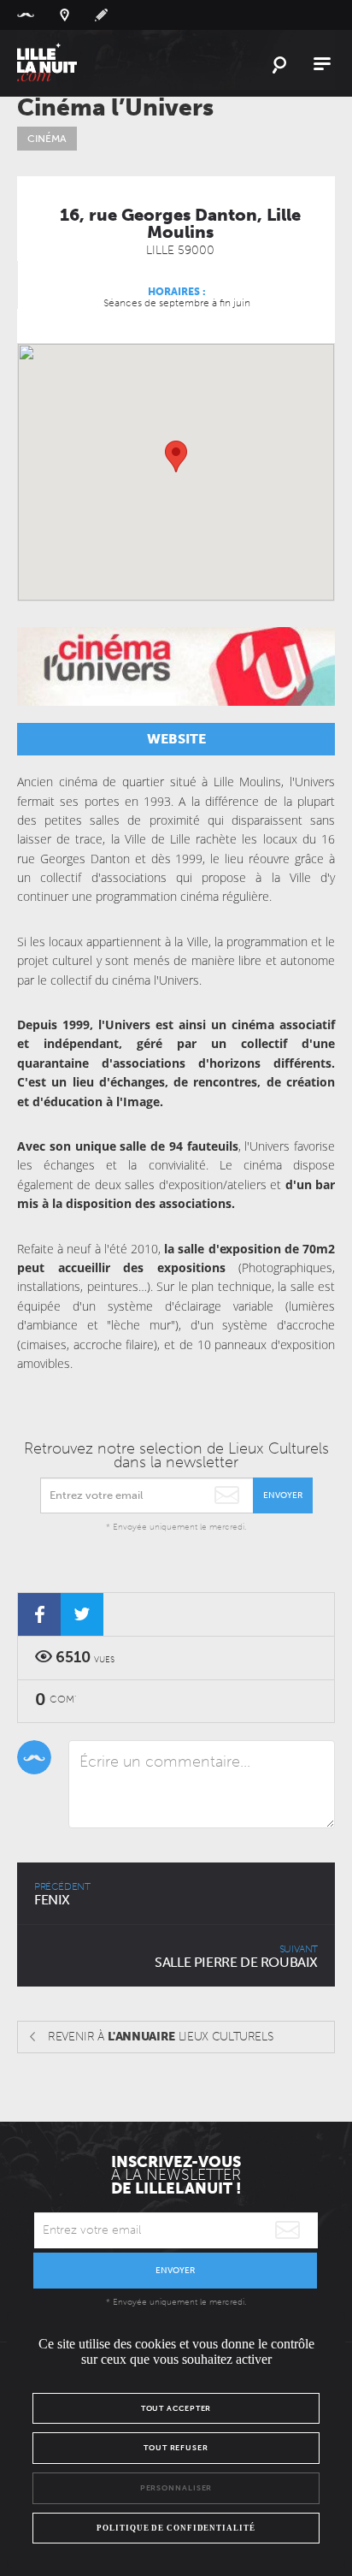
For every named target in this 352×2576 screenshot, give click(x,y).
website (176, 739)
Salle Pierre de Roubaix (236, 1957)
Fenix (62, 1894)
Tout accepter (176, 2408)
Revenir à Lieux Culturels (160, 2037)
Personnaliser (176, 2488)
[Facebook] (39, 1614)
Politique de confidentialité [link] (176, 2528)
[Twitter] (82, 1614)
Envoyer (283, 1495)
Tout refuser (176, 2448)
